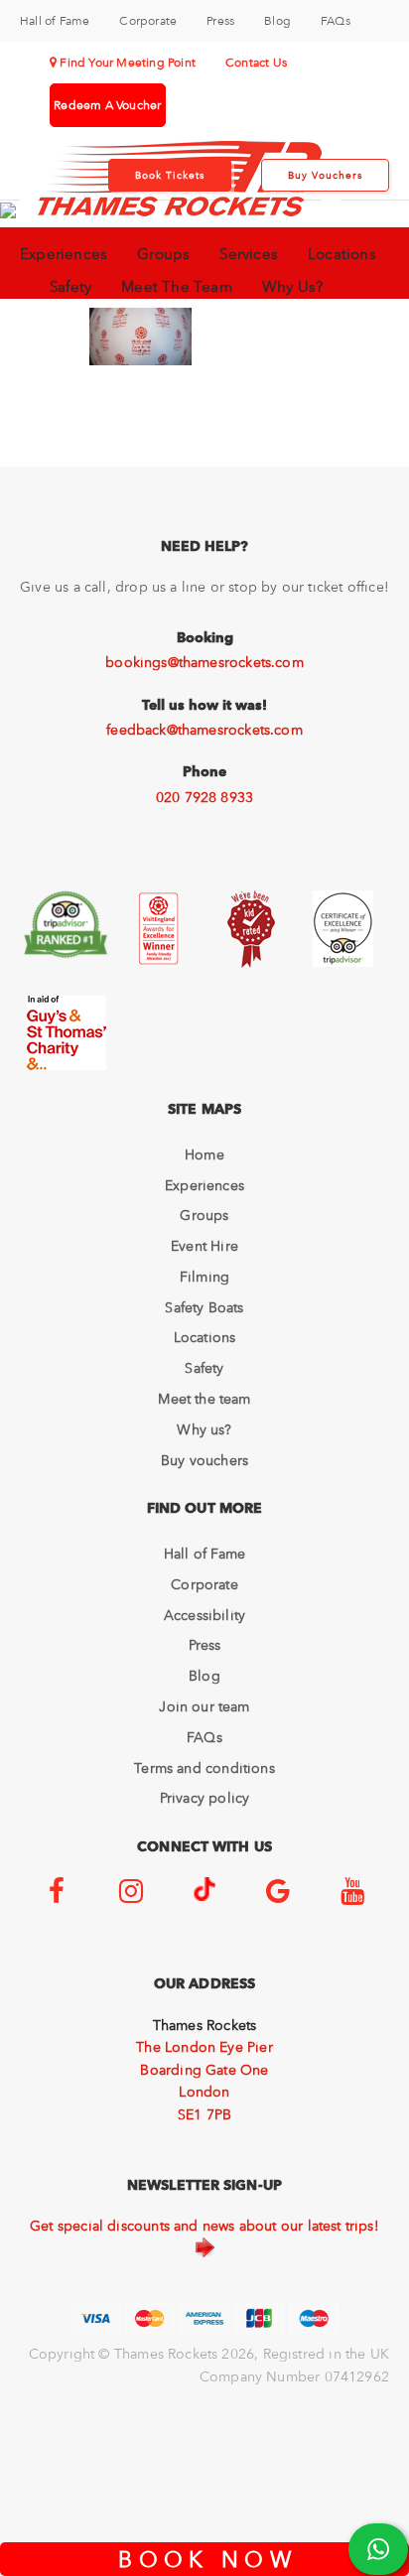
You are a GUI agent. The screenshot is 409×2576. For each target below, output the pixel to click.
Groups (163, 254)
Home (204, 1154)
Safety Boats (204, 1307)
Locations (342, 254)
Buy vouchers (204, 1460)
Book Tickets (170, 175)
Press (220, 21)
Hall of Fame (55, 21)
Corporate (148, 21)
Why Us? (292, 287)
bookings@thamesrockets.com (204, 662)
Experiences (64, 254)
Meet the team (204, 1399)
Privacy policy (205, 1798)
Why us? (204, 1429)
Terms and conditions (204, 1768)
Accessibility (204, 1615)
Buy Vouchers (325, 175)
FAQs (336, 21)
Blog (277, 21)
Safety (70, 287)
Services (249, 254)
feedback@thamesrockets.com (204, 730)
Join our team (204, 1706)
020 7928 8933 (204, 797)
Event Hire (204, 1246)
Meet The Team (177, 287)
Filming (204, 1277)
